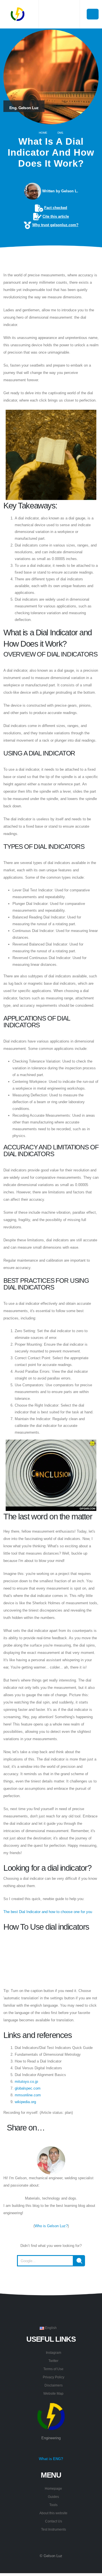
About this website (53, 2513)
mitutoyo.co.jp (26, 2082)
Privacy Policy (54, 2377)
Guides (53, 2497)
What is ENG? (51, 2459)
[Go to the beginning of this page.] (51, 2280)
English (50, 2328)
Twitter (53, 2361)
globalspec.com (28, 2088)
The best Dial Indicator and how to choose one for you (48, 1912)
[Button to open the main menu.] (93, 14)
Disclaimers (54, 2385)
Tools (53, 2505)
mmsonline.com (28, 2095)
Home (43, 133)
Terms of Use (53, 2369)
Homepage (53, 2488)
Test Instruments (54, 2529)
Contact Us (54, 2521)
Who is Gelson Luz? (51, 2226)
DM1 (60, 133)
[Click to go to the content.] (51, 260)
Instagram (54, 2353)
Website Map (53, 2393)
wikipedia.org (25, 2102)
